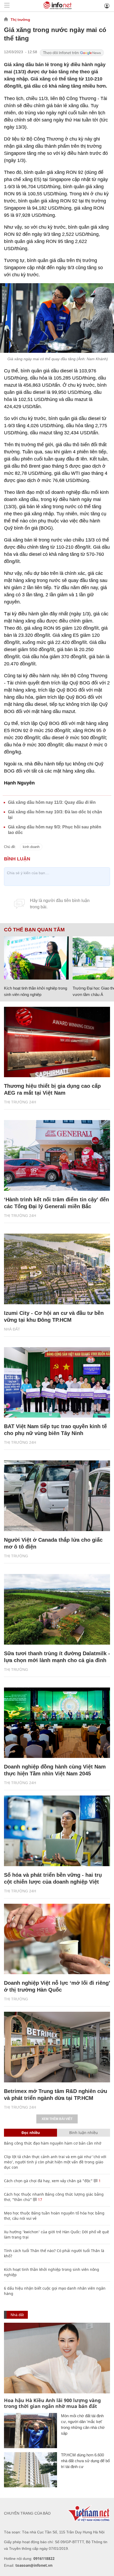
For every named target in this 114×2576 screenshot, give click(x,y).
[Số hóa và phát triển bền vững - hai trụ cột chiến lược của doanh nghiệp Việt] (57, 1831)
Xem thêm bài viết (57, 2119)
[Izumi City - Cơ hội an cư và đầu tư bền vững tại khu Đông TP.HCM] (57, 1269)
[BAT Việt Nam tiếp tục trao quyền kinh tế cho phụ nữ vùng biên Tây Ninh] (57, 1382)
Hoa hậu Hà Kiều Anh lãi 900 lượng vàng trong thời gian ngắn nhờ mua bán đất (52, 2403)
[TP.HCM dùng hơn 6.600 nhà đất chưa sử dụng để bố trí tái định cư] (30, 2470)
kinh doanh (31, 847)
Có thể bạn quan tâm (34, 930)
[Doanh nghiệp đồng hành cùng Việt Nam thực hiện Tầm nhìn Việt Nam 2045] (57, 1723)
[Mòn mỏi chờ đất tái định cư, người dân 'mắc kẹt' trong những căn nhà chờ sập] (30, 2431)
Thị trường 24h (20, 1102)
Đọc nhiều (31, 2133)
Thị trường (20, 20)
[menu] (7, 6)
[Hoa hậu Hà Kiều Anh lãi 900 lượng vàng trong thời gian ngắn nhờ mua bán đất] (57, 2358)
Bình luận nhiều (84, 2133)
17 (40, 2200)
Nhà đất (12, 1329)
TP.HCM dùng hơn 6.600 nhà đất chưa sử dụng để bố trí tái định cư (85, 2461)
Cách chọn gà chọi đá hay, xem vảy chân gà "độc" (48, 2181)
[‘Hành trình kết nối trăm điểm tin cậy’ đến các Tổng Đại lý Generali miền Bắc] (57, 1155)
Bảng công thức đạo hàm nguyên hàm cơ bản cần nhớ (53, 2143)
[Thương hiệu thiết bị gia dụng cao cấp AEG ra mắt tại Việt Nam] (57, 1042)
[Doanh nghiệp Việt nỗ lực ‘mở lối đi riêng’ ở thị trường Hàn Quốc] (57, 1939)
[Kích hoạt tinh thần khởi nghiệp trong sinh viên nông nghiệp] (36, 958)
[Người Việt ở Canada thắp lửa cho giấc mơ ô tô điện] (57, 1496)
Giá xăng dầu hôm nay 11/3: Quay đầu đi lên (52, 802)
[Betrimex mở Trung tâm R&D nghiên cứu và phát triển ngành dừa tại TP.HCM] (57, 2047)
